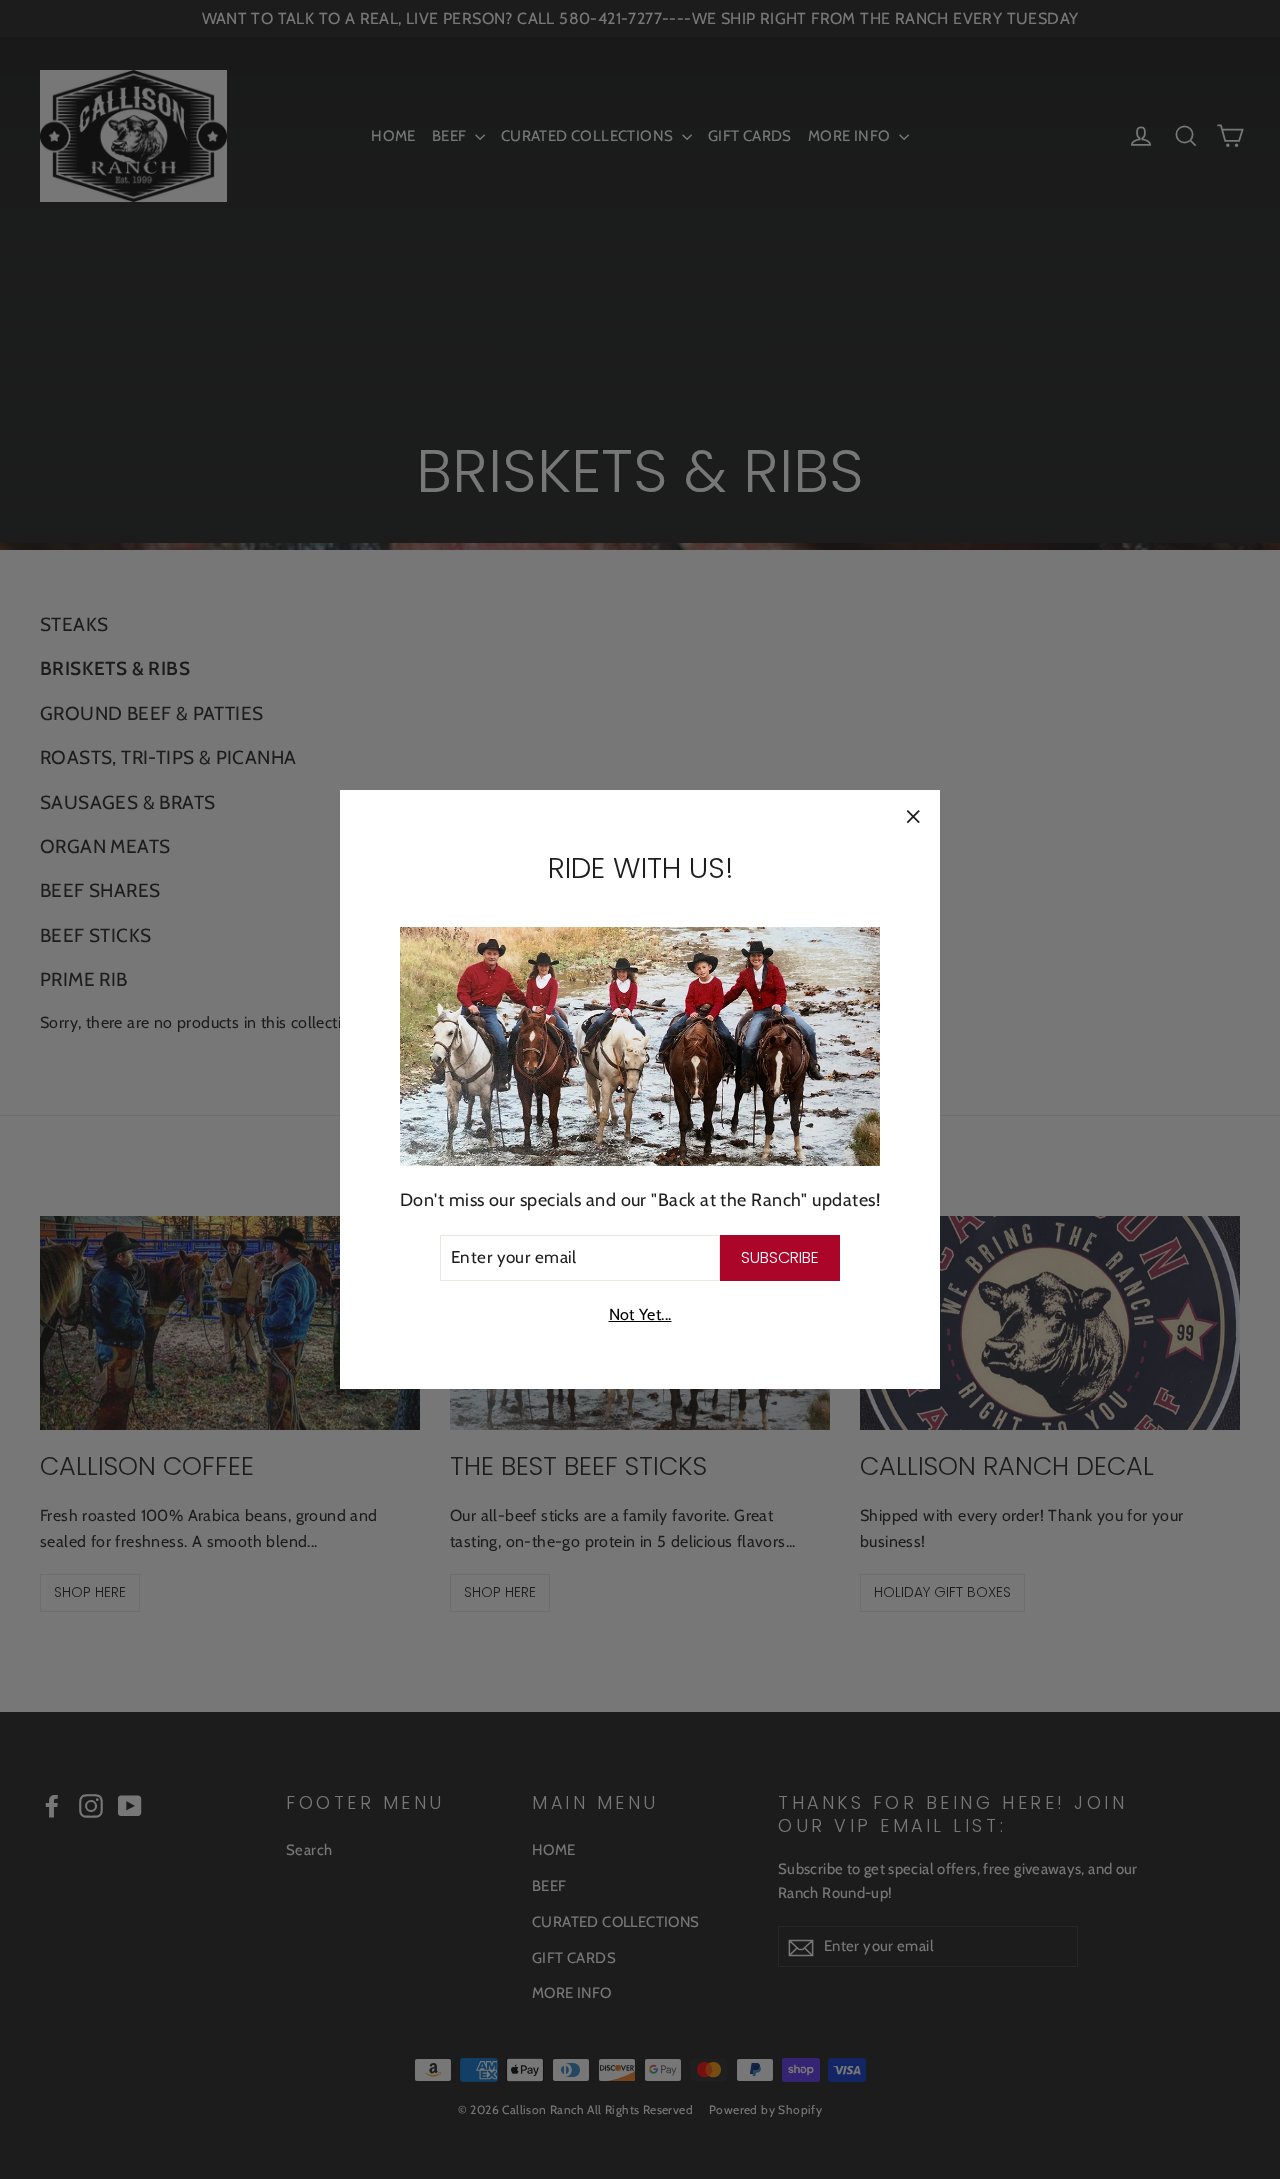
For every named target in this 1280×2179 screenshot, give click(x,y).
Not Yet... (640, 1314)
